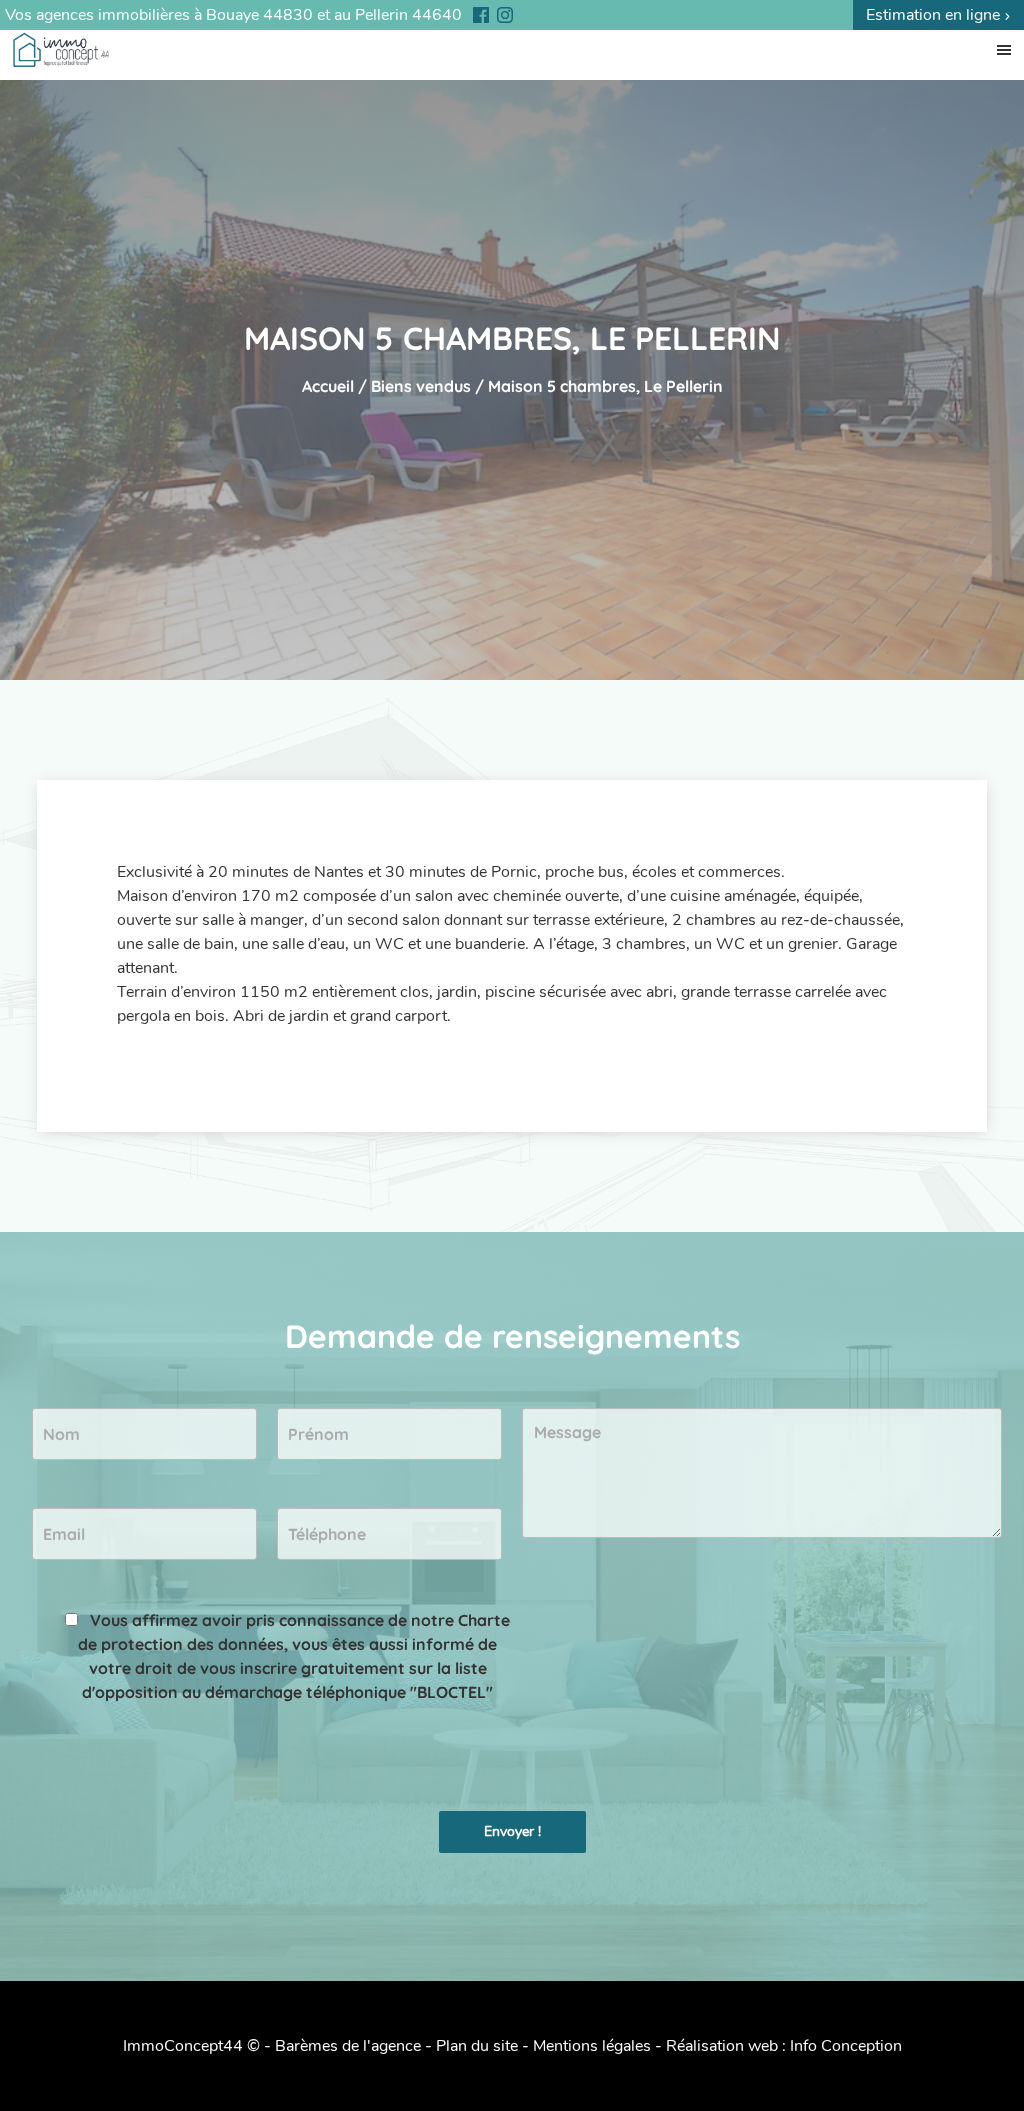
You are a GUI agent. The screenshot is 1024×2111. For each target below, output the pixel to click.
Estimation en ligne (935, 15)
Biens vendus (421, 386)
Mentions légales (592, 2046)
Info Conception (846, 2046)
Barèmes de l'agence (348, 2046)
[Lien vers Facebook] (476, 15)
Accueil (328, 386)
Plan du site (477, 2046)
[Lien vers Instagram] (500, 15)
